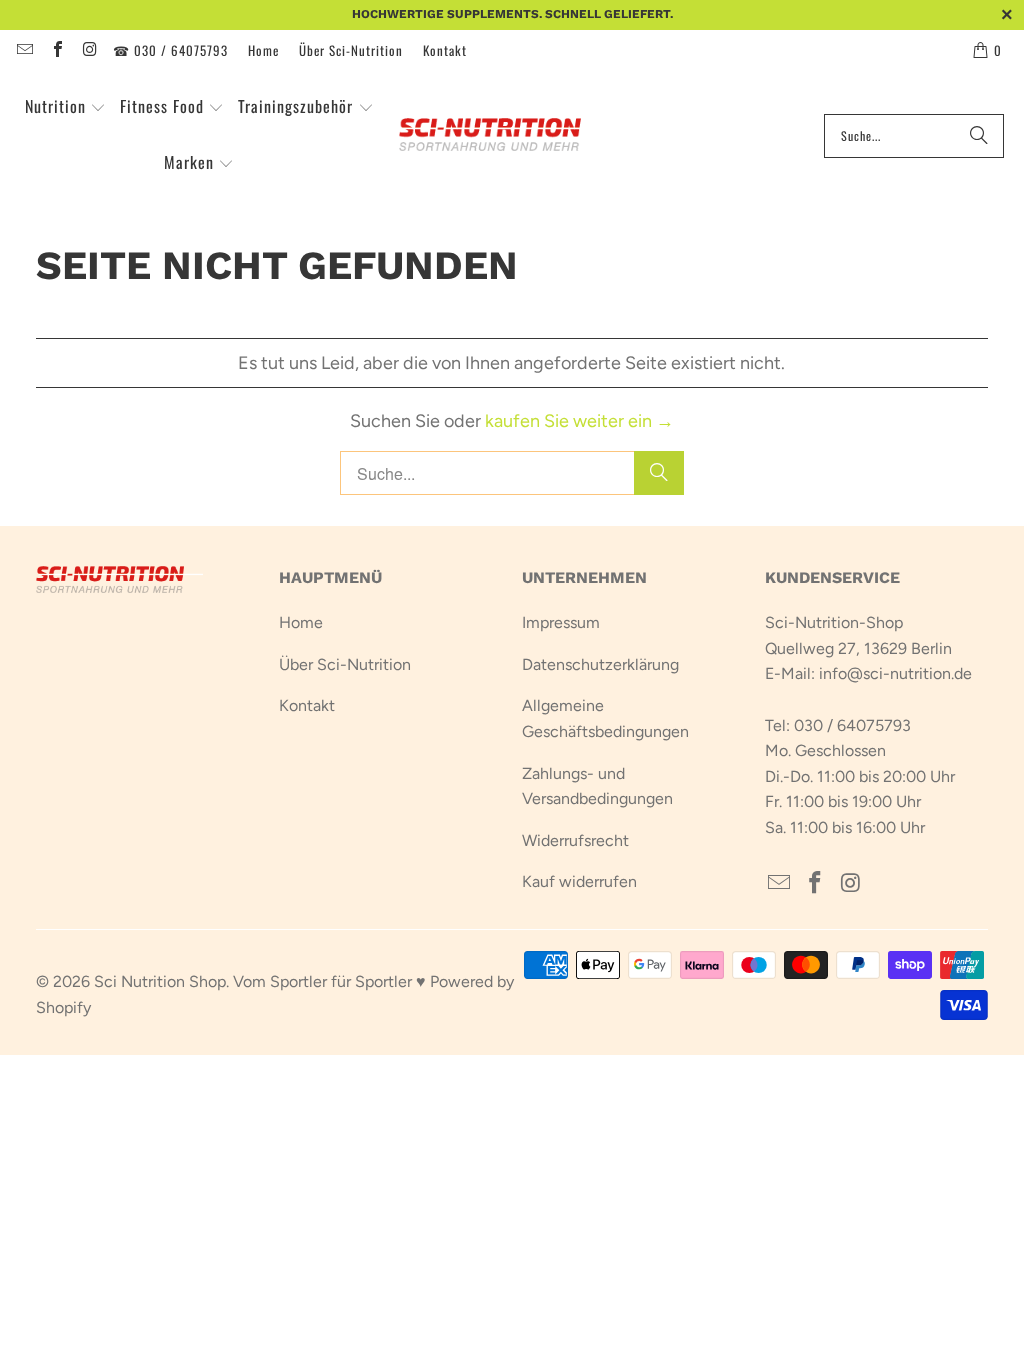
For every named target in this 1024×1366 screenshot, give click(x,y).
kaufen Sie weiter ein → (579, 421)
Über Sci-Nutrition (351, 50)
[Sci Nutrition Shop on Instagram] (89, 50)
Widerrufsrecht (575, 840)
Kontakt (445, 50)
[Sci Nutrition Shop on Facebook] (56, 50)
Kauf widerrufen (579, 881)
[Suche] (979, 136)
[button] (66, 108)
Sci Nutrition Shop (160, 981)
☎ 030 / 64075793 (170, 50)
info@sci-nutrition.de (895, 673)
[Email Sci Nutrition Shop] (24, 50)
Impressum (561, 622)
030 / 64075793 (852, 725)
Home (263, 50)
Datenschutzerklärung (600, 664)
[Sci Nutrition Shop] (501, 136)
